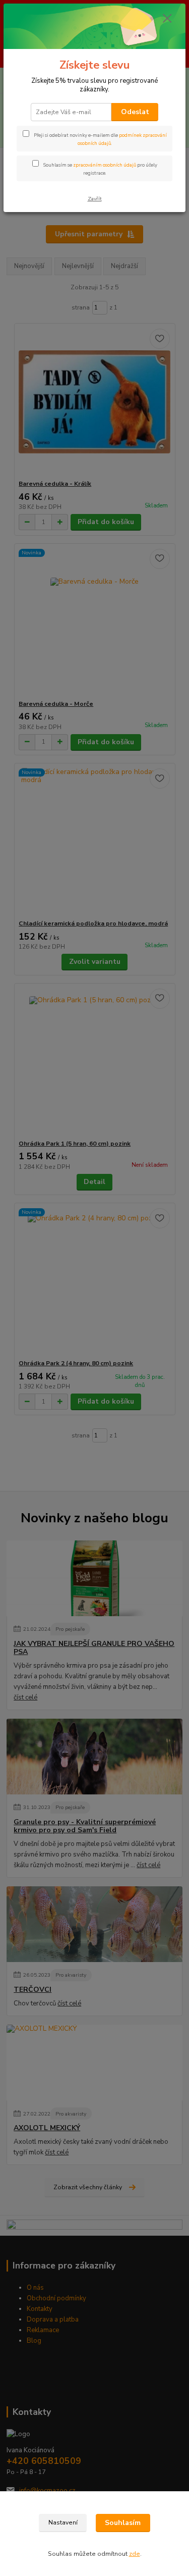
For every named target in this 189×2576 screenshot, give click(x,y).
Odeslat (135, 112)
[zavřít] (167, 19)
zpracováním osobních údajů (105, 165)
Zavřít (95, 199)
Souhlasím (123, 2523)
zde (135, 2554)
